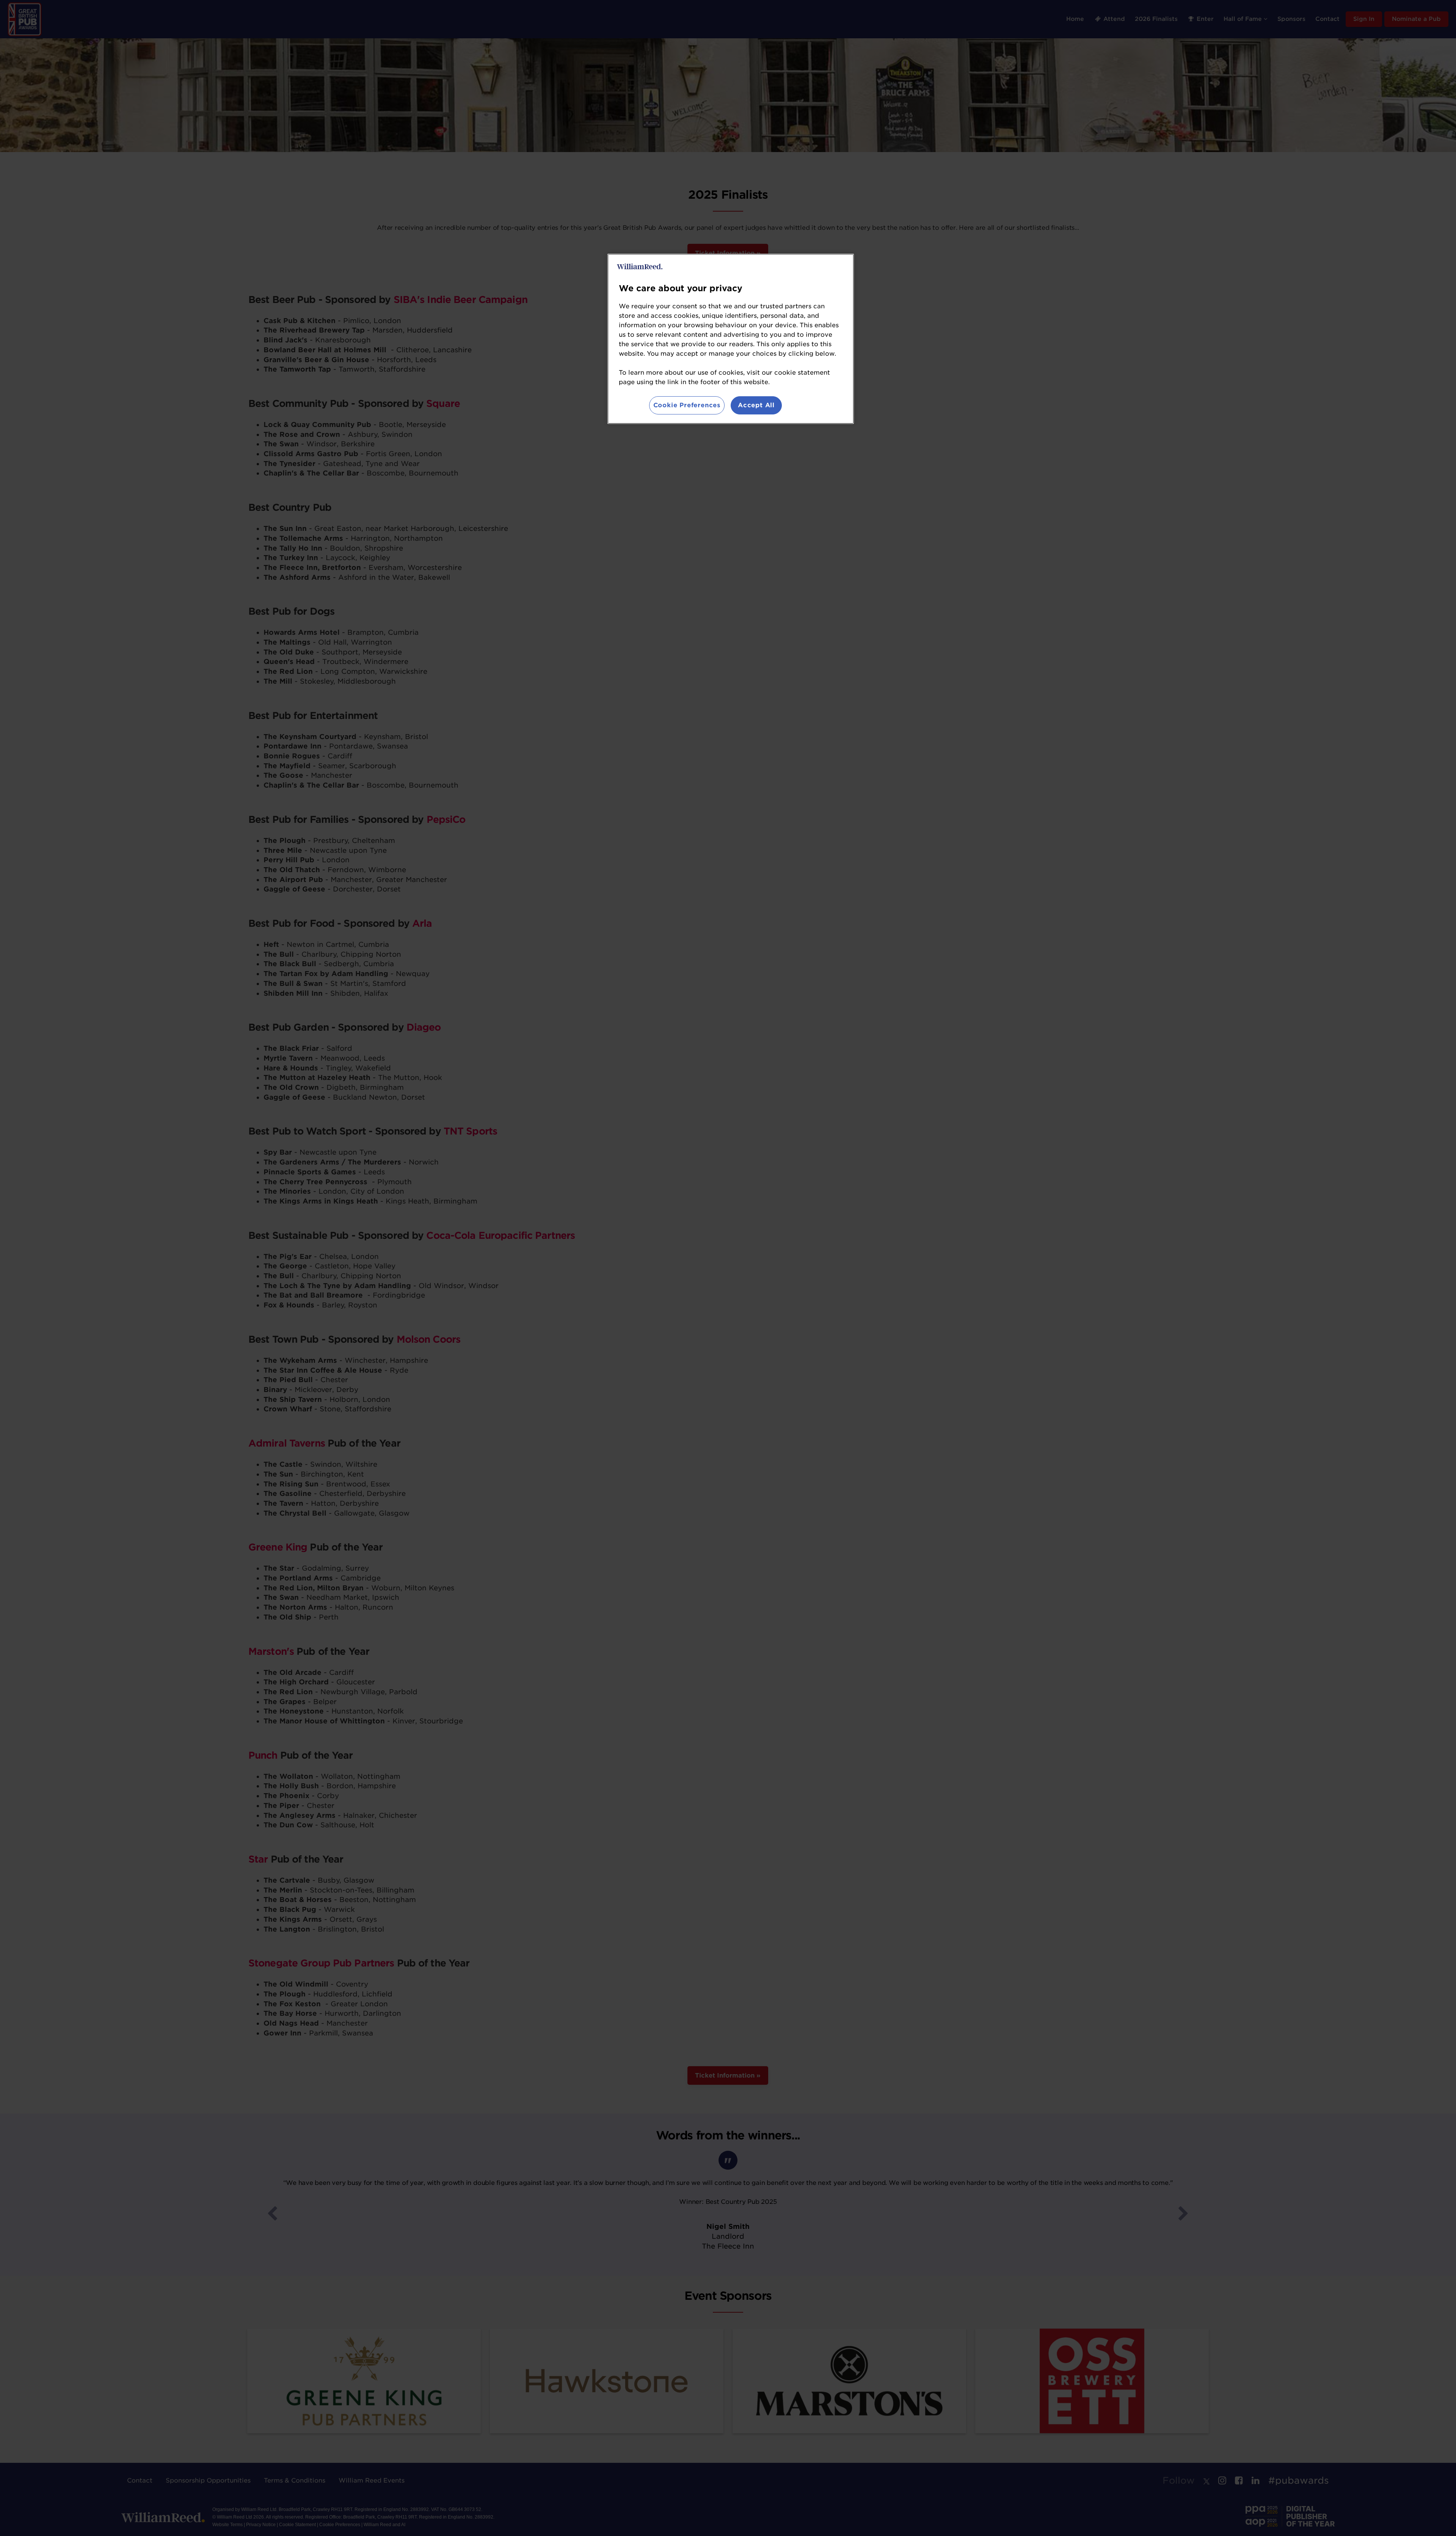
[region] (731, 339)
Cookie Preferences (687, 405)
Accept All (756, 405)
